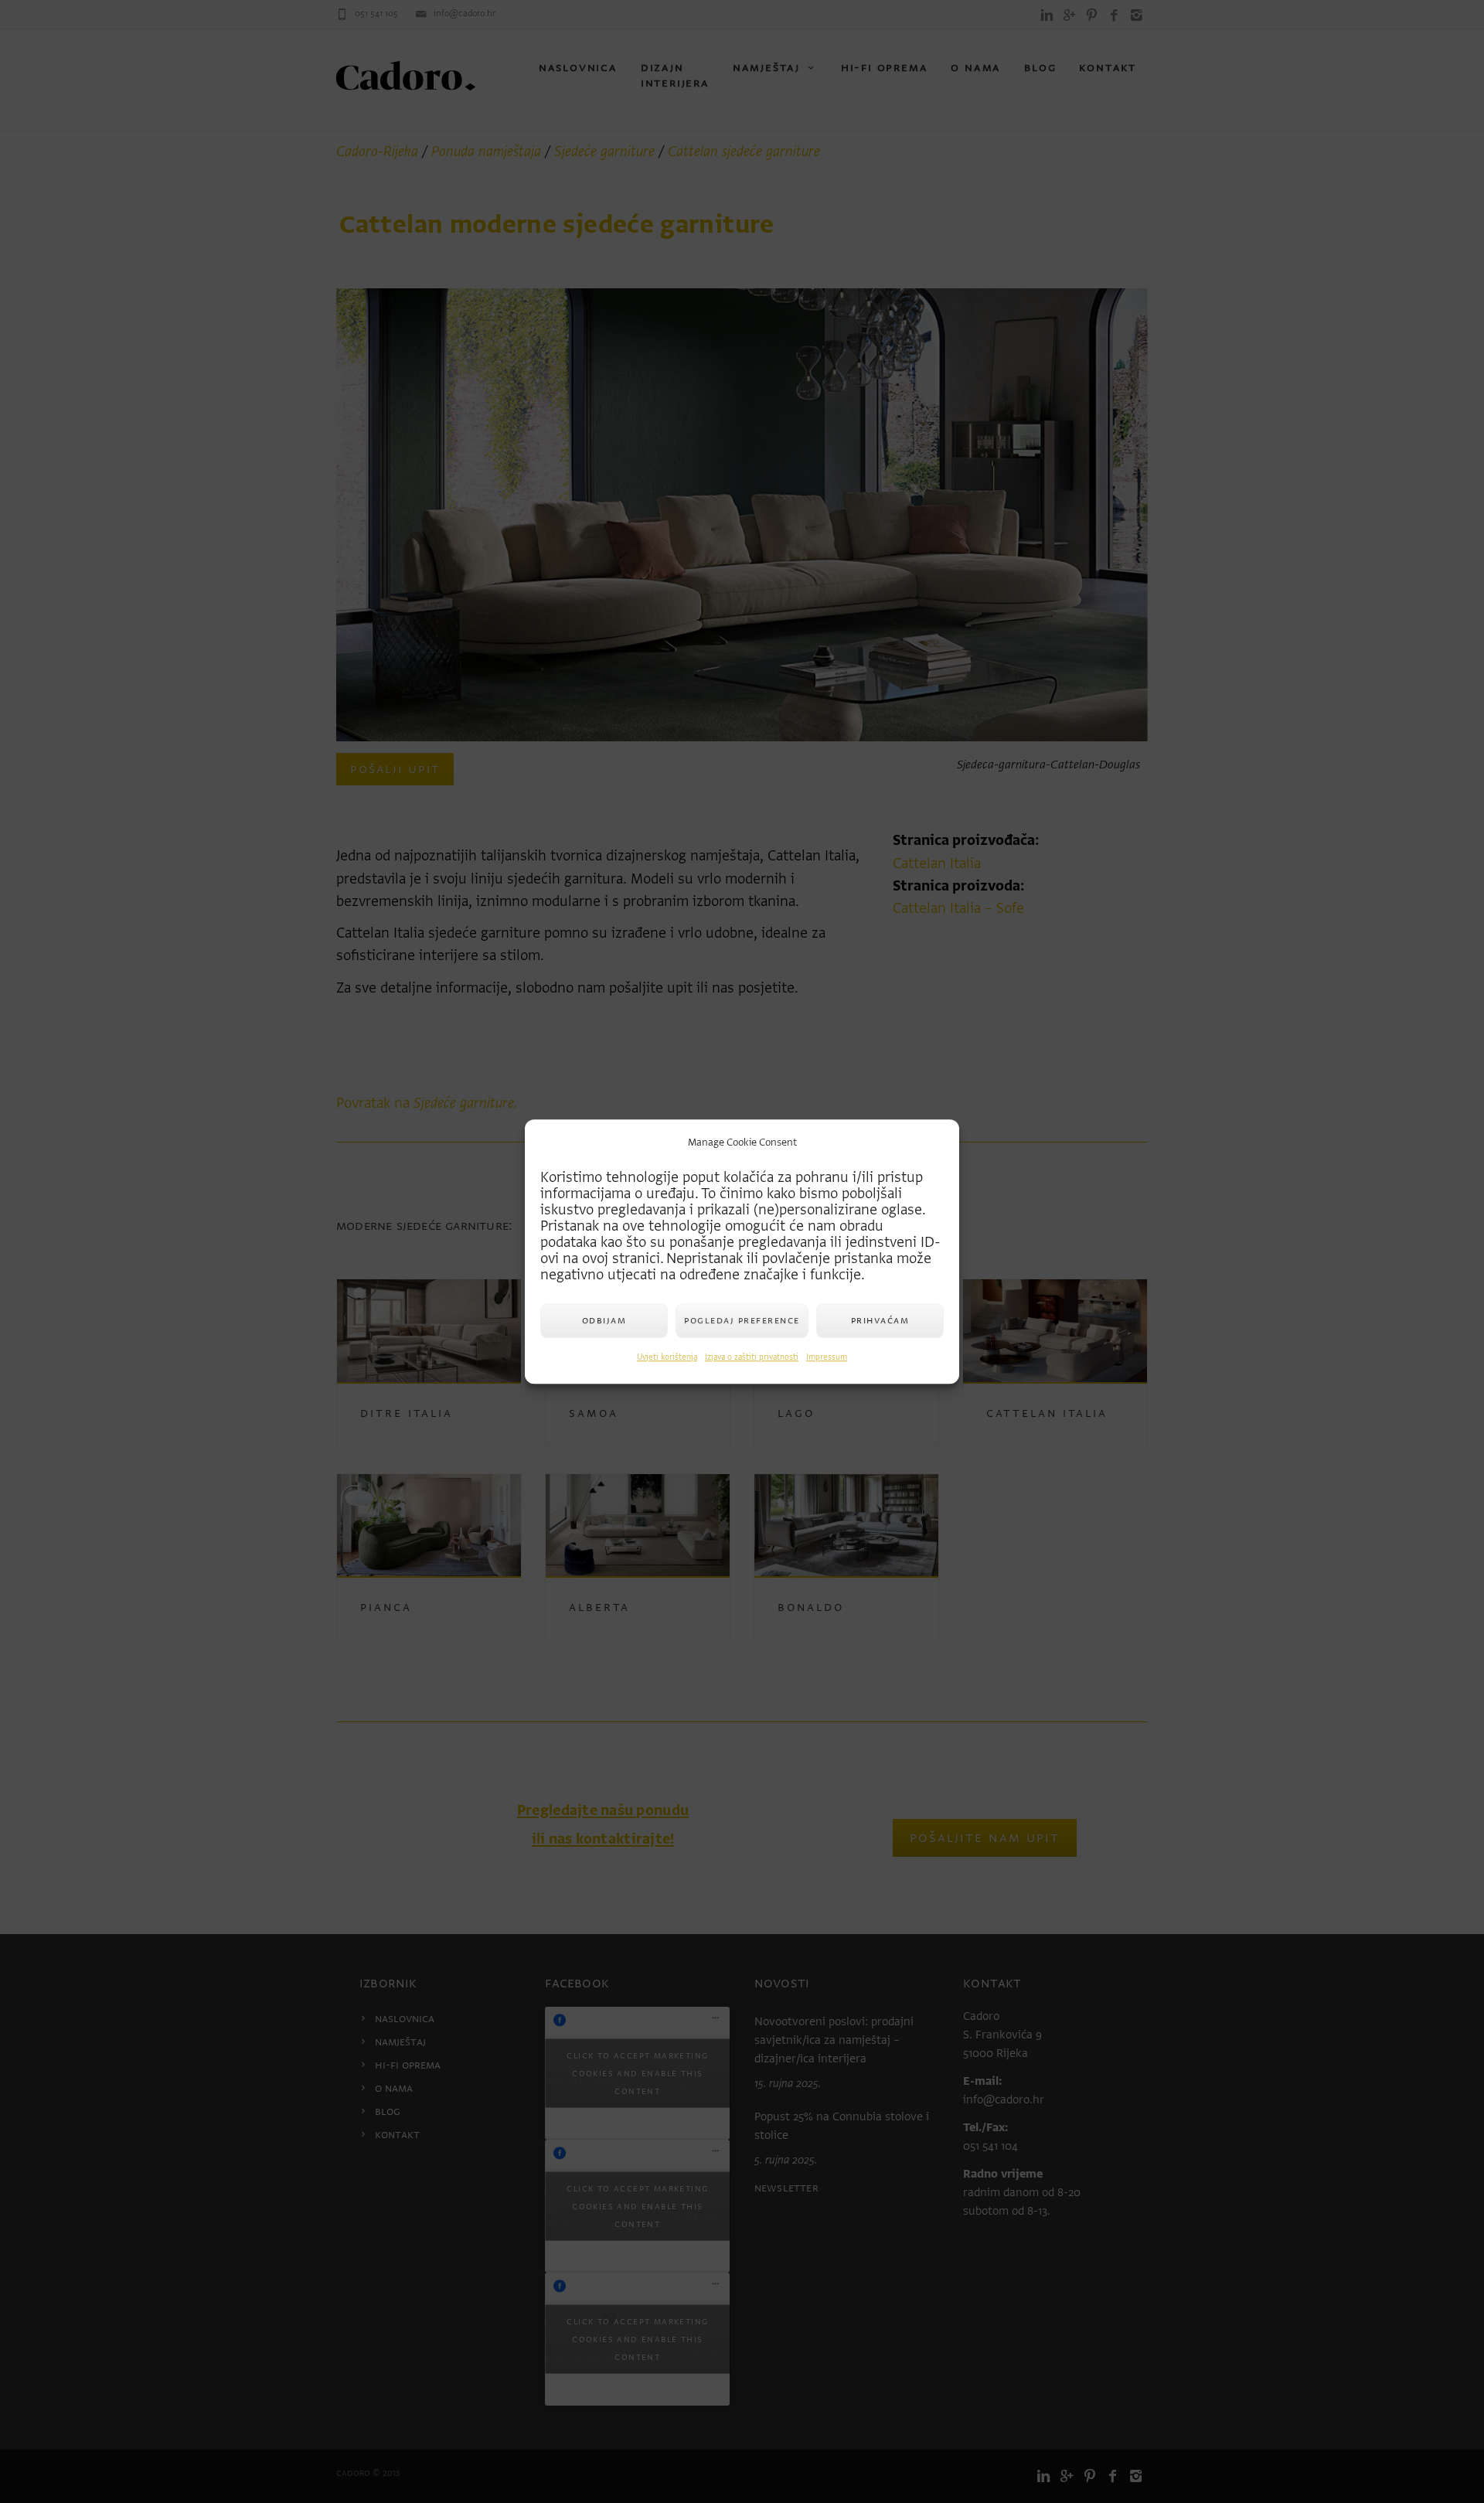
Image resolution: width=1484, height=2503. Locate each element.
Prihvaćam (880, 1320)
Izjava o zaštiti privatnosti (752, 1357)
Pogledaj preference (742, 1320)
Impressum (827, 1357)
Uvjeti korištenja (667, 1357)
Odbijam (604, 1320)
